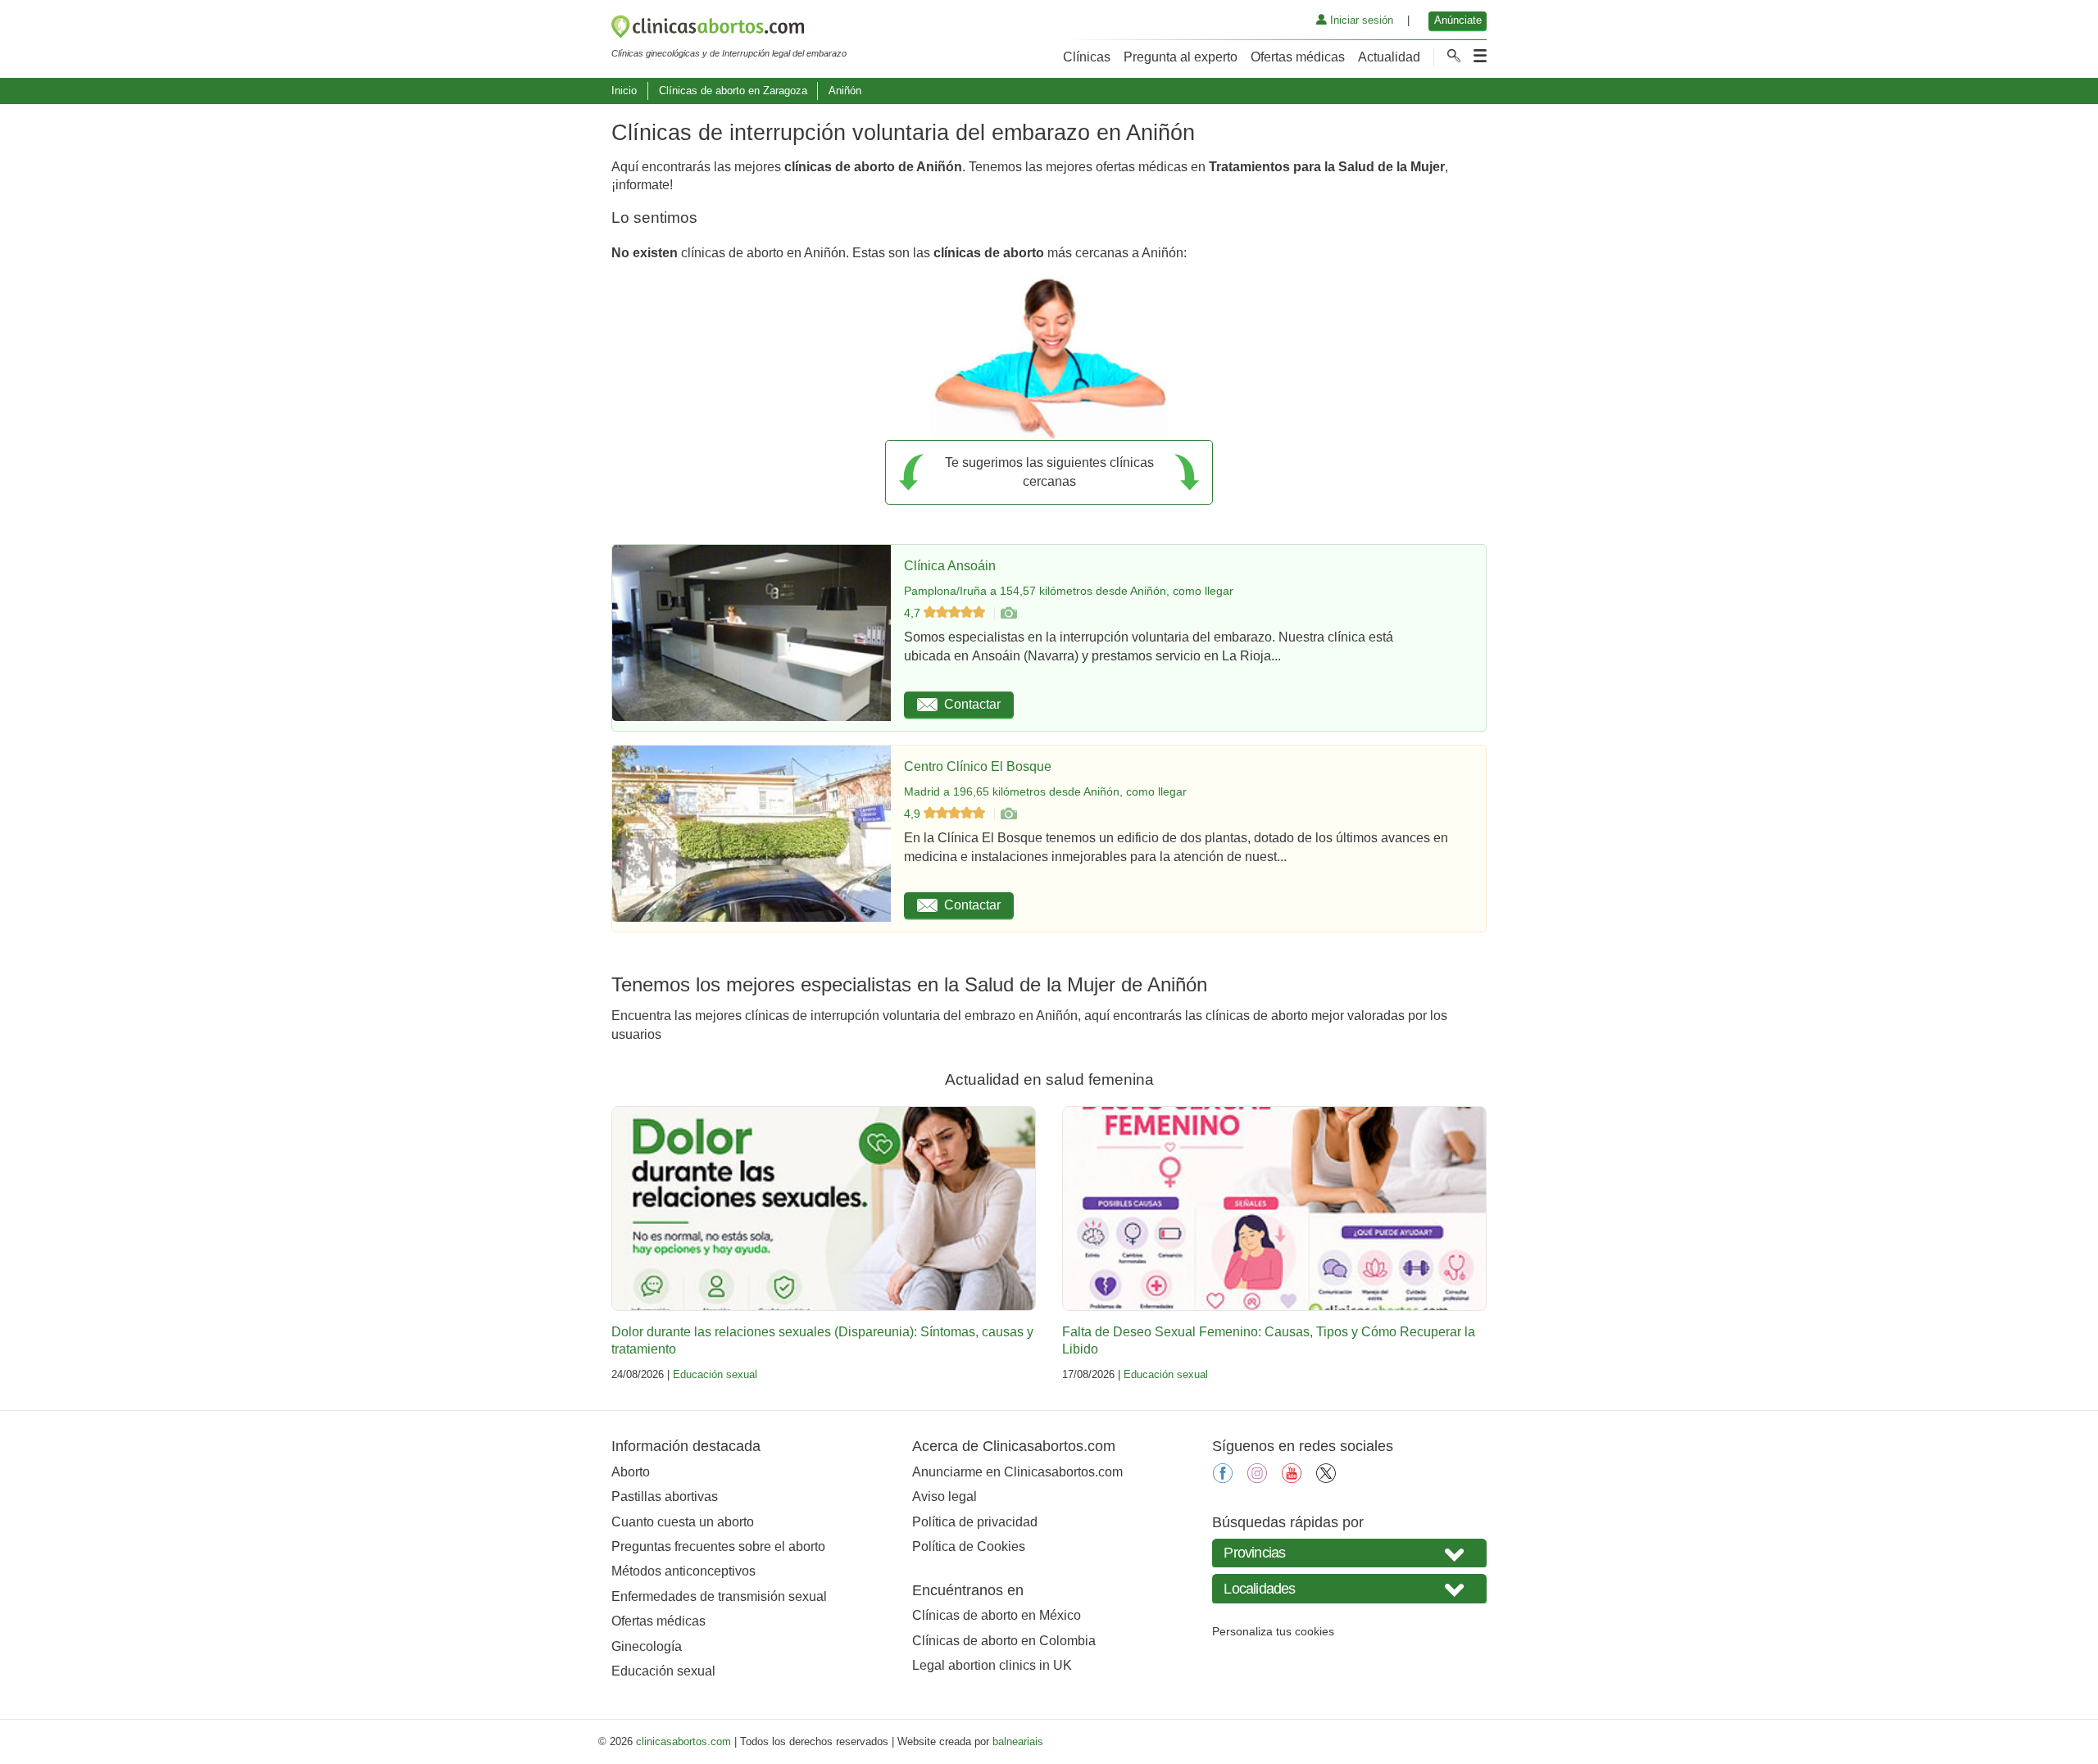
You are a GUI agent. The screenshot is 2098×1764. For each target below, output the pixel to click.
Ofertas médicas (1298, 57)
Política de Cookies (969, 1546)
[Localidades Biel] (1349, 1588)
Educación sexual (715, 1374)
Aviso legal (945, 1496)
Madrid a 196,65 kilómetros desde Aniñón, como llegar (1045, 791)
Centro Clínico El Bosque (978, 766)
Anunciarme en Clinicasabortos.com (1017, 1472)
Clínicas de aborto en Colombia (1004, 1641)
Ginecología (647, 1646)
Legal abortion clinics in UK (992, 1665)
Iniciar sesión (1360, 20)
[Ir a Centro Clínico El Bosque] (1008, 814)
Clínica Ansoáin (950, 566)
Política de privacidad (975, 1522)
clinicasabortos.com (683, 1741)
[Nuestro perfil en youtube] (1292, 1478)
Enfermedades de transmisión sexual (719, 1596)
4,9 (914, 814)
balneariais (1018, 1741)
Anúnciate (1458, 20)
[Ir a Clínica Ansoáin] (1008, 613)
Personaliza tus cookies (1273, 1631)
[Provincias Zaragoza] (1349, 1553)
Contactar (972, 704)
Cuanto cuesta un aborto (683, 1522)
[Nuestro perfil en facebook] (1223, 1478)
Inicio (624, 91)
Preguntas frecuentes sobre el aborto (718, 1546)
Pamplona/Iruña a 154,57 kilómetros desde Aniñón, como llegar (1069, 591)
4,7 (914, 613)
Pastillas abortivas (665, 1496)
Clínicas (1087, 57)
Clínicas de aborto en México (997, 1615)
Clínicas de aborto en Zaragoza (733, 91)
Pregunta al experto (1181, 57)
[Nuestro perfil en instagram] (1257, 1478)
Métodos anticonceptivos (683, 1571)
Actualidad (1389, 57)
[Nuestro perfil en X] (1326, 1478)
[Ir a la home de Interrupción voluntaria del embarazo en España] (729, 29)
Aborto (631, 1472)
